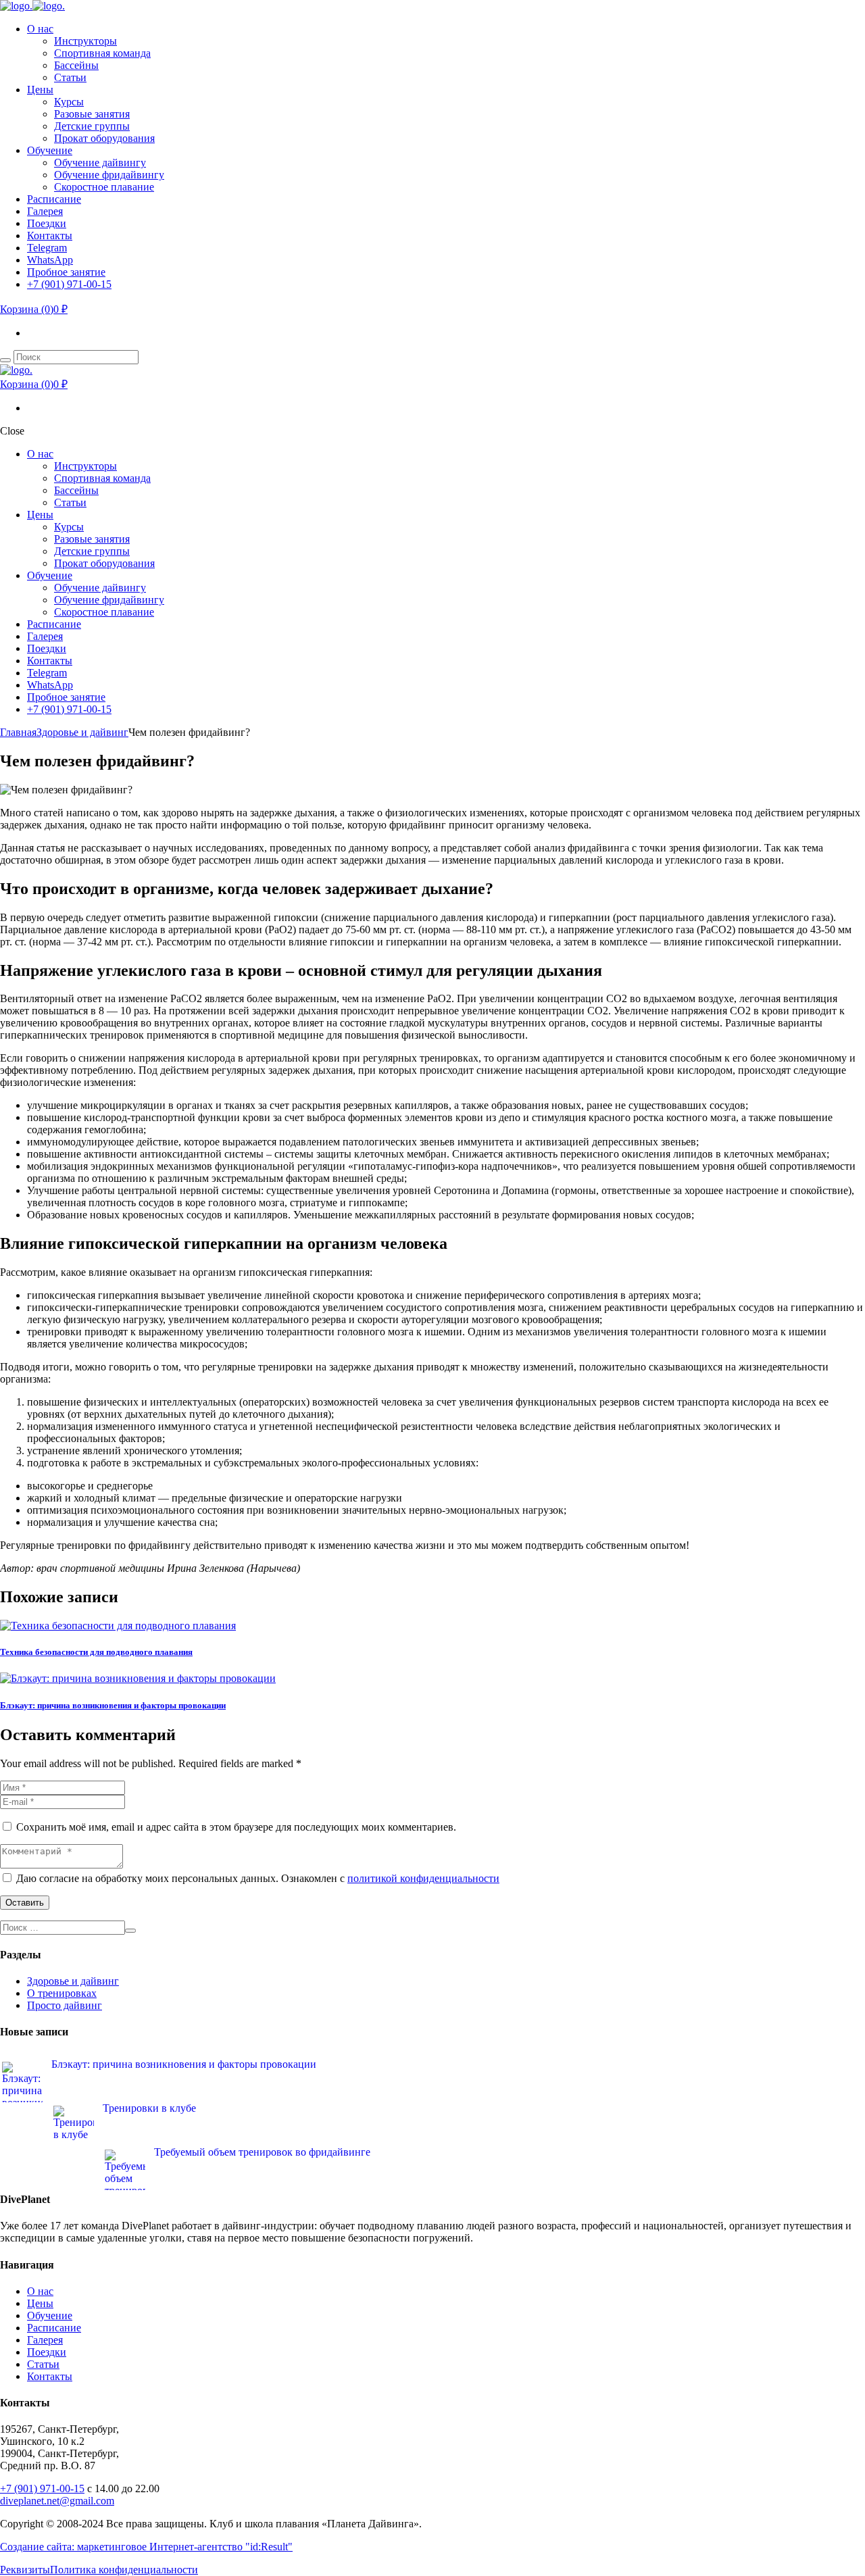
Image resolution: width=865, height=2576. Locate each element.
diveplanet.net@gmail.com (57, 2501)
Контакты (50, 2376)
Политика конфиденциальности (124, 2570)
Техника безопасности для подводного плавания (96, 1652)
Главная (18, 732)
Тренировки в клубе (149, 2108)
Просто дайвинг (65, 2005)
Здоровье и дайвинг (82, 732)
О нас (40, 2291)
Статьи (43, 2364)
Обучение (50, 2315)
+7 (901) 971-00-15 (42, 2488)
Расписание (54, 2328)
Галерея (45, 2340)
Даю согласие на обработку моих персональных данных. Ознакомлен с (258, 1878)
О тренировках (62, 1993)
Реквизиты (25, 2570)
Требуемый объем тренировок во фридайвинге (262, 2152)
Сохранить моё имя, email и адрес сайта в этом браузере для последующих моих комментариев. (236, 1827)
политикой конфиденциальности (423, 1878)
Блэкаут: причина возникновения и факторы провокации (113, 1705)
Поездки (47, 2352)
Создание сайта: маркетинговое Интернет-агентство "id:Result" (146, 2547)
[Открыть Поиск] (5, 360)
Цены (40, 2303)
